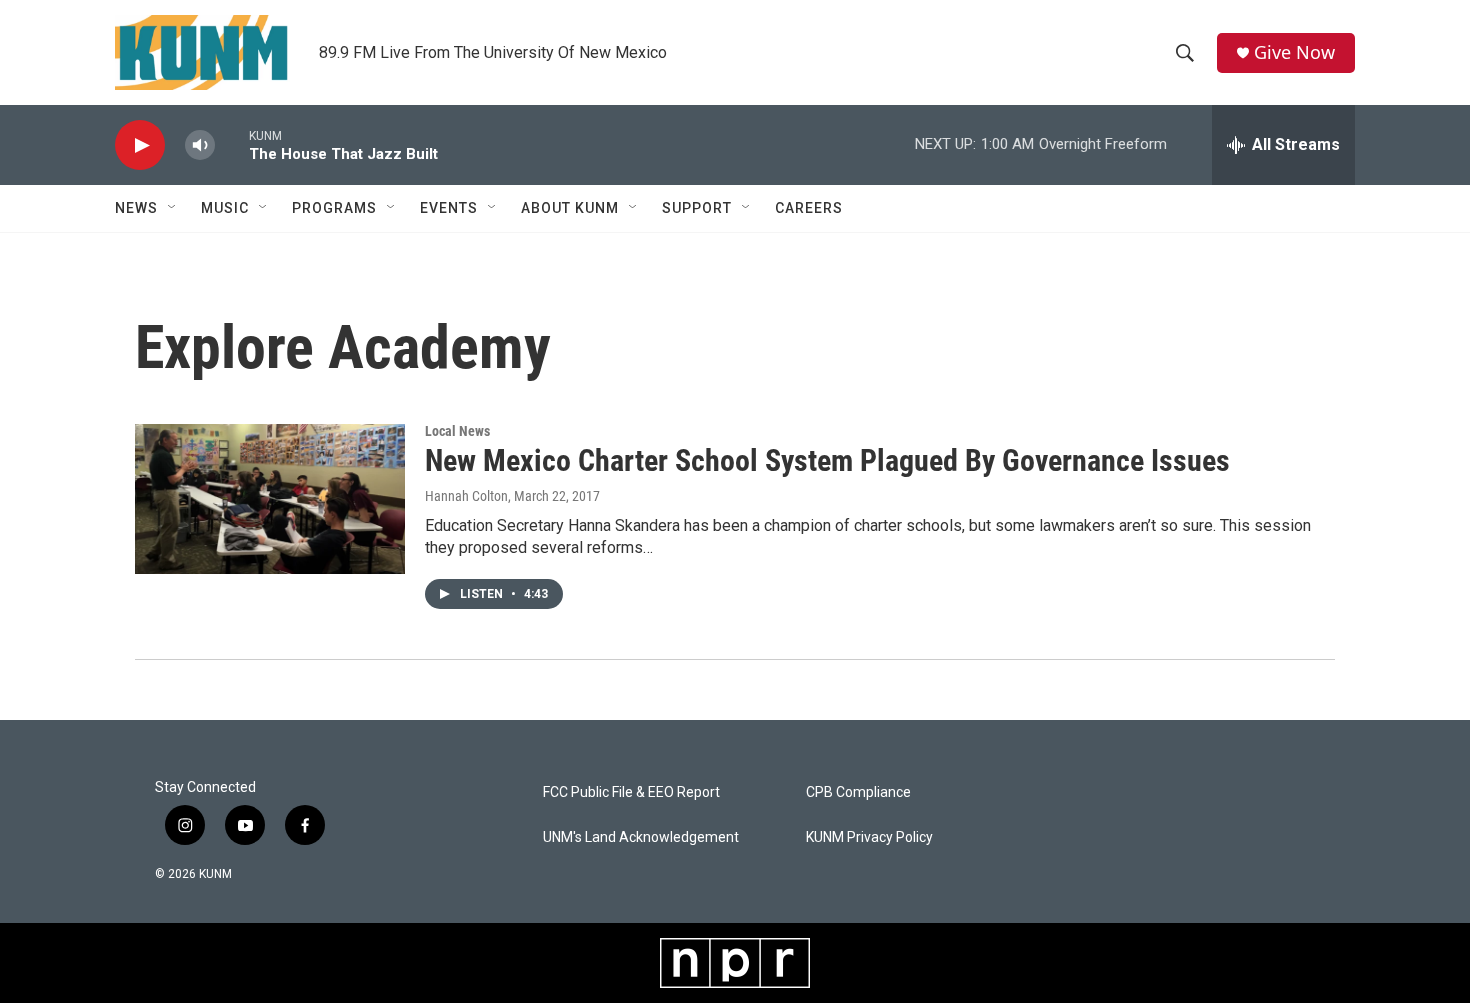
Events (449, 208)
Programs (334, 208)
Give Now (1294, 52)
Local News (457, 431)
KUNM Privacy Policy (869, 837)
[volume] (200, 145)
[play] (140, 145)
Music (225, 208)
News (136, 208)
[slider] (232, 144)
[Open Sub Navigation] (173, 208)
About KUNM (570, 208)
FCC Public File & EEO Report (631, 792)
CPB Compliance (858, 792)
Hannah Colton (466, 496)
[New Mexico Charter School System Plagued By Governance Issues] (270, 499)
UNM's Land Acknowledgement (641, 837)
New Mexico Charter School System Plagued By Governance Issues (827, 460)
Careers (809, 208)
